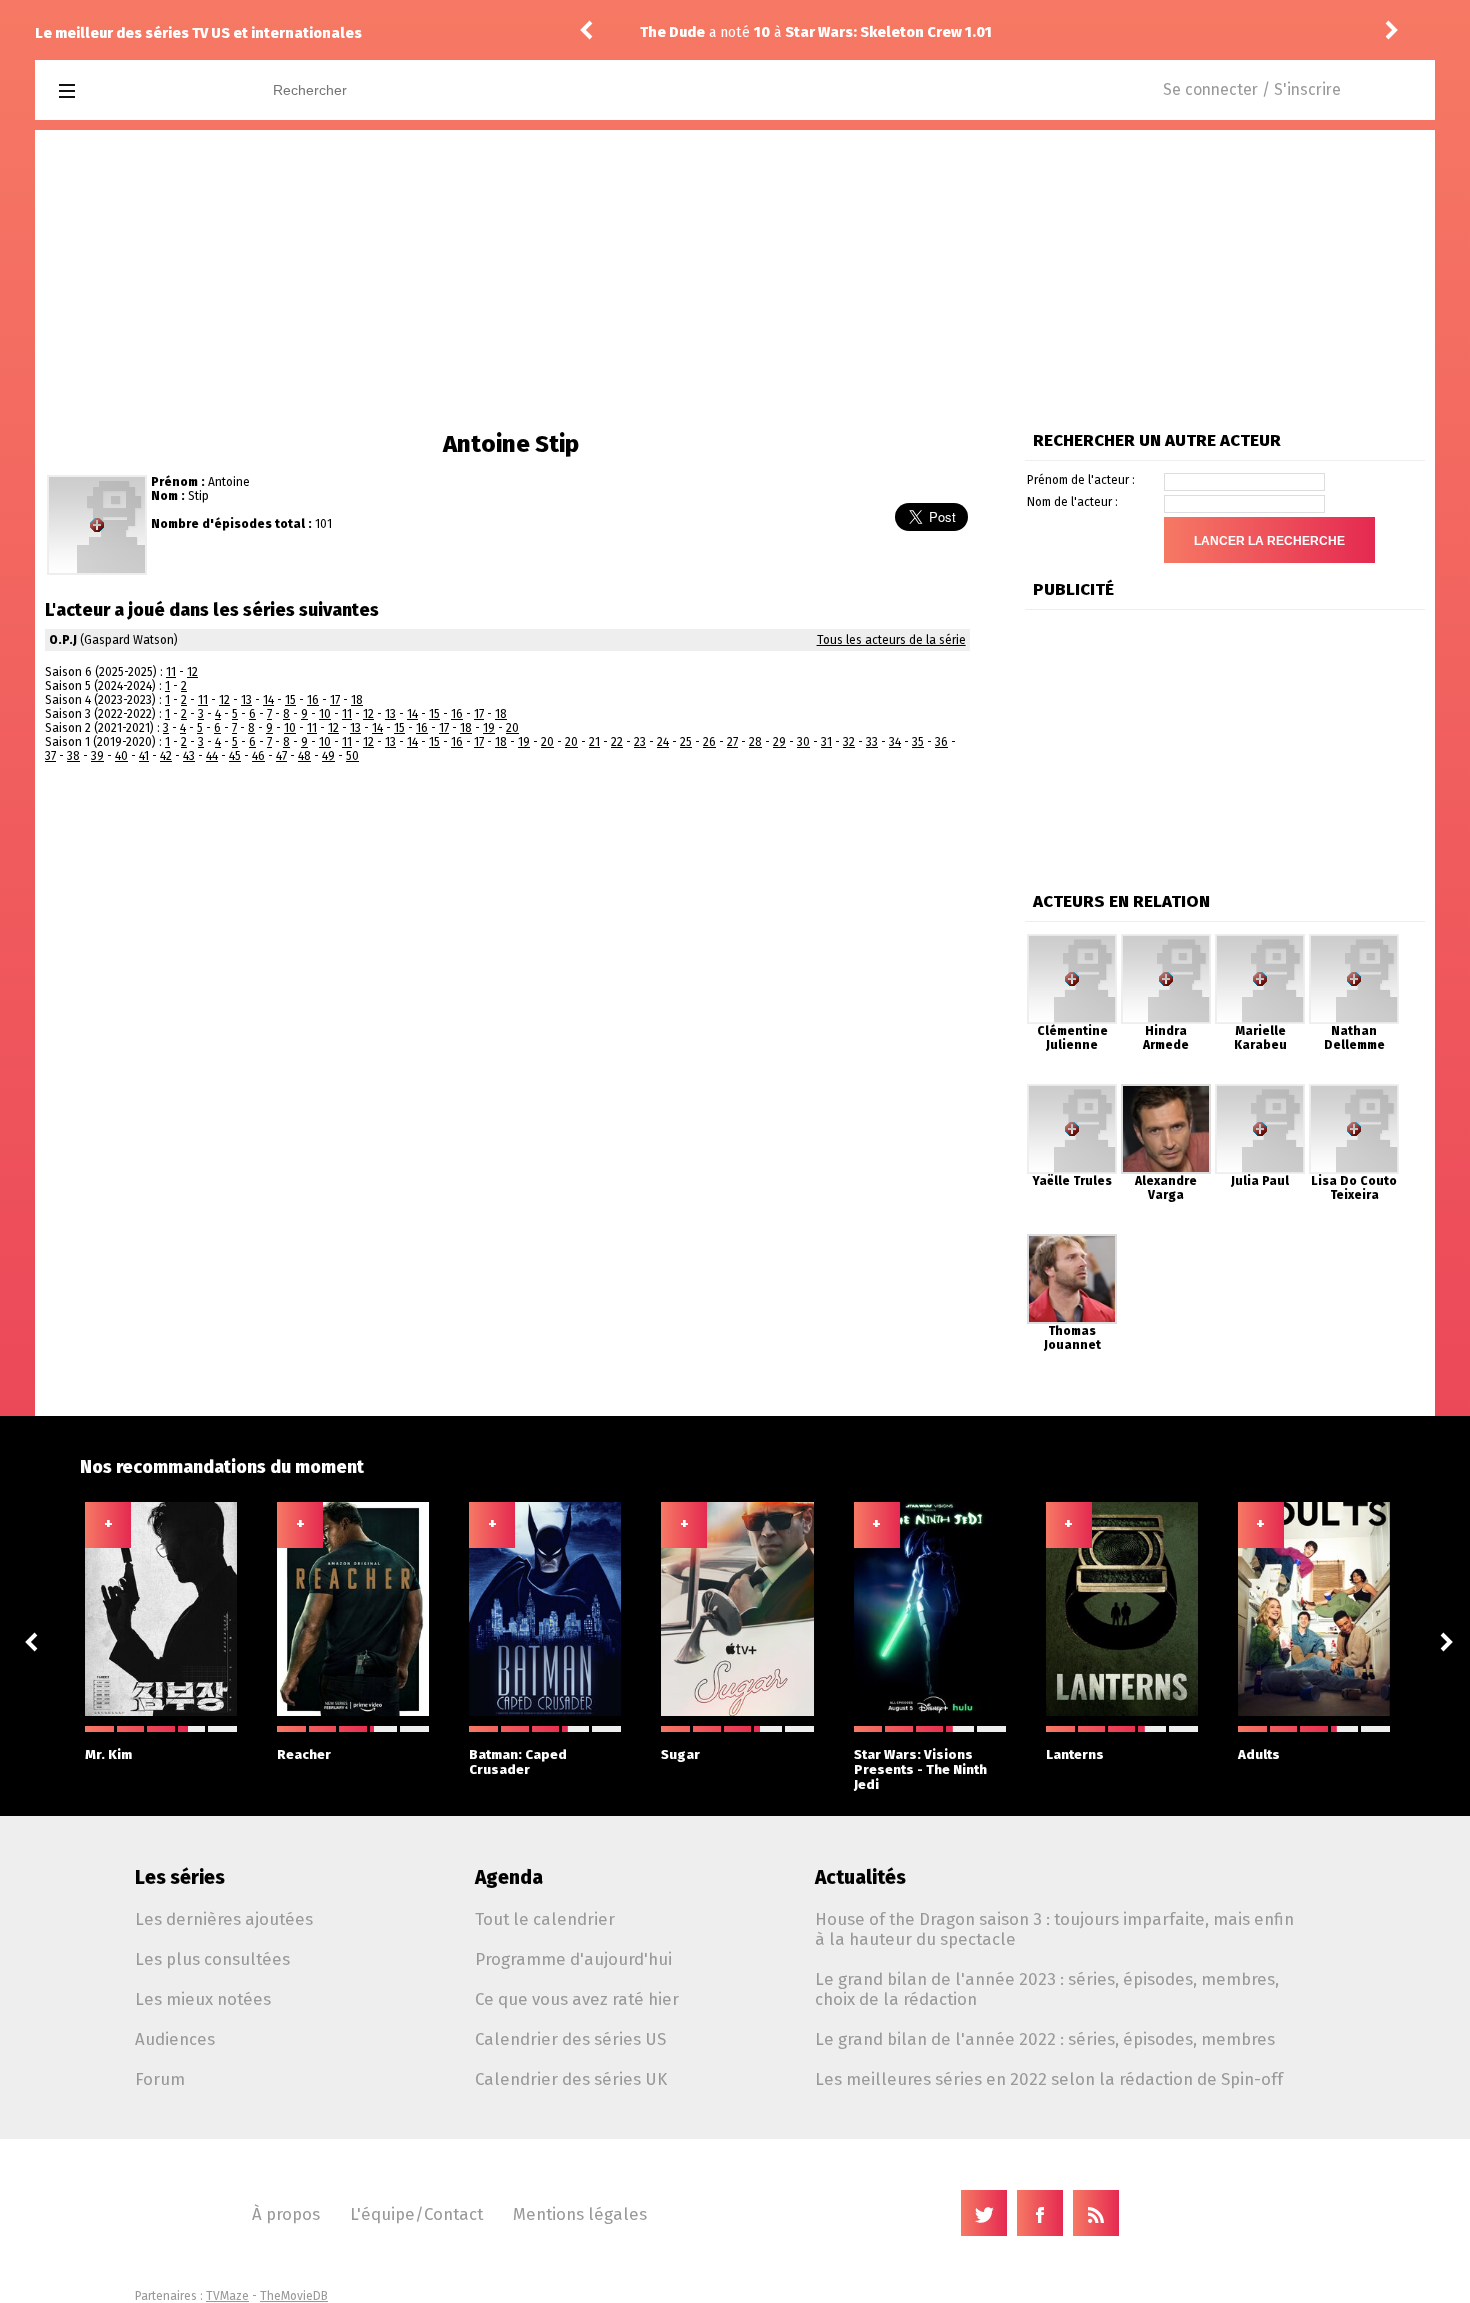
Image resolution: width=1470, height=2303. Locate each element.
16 (313, 700)
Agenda (509, 1877)
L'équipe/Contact (416, 2214)
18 (357, 700)
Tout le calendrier (545, 1919)
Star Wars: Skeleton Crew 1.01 (888, 32)
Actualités (860, 1877)
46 (258, 756)
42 (166, 756)
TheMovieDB (294, 2296)
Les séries (180, 1877)
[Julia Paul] (1260, 1091)
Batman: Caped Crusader (518, 1762)
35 (918, 742)
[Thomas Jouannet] (1072, 1241)
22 (617, 742)
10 (325, 714)
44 (212, 756)
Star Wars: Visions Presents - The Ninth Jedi (920, 1769)
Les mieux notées (203, 1999)
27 (732, 742)
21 (594, 742)
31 (826, 742)
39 (97, 756)
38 (73, 756)
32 (849, 742)
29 (779, 742)
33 (872, 742)
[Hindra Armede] (1166, 941)
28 (755, 742)
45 (235, 756)
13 (246, 700)
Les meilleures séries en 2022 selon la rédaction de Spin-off (1049, 2079)
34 (895, 742)
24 (663, 742)
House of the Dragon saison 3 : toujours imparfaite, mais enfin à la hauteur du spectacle (1054, 1929)
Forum (160, 2079)
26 (709, 742)
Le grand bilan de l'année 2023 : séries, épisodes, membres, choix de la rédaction (1047, 1989)
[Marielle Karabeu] (1260, 941)
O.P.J (63, 640)
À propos (286, 2214)
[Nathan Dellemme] (1354, 941)
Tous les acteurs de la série (891, 640)
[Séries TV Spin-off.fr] (146, 91)
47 (281, 756)
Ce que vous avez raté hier (577, 1999)
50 (352, 756)
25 (686, 742)
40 (121, 756)
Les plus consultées (212, 1959)
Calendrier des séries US (570, 2039)
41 (144, 756)
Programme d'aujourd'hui (573, 1959)
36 (941, 742)
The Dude (672, 32)
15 (290, 700)
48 (304, 756)
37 (50, 756)
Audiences (175, 2039)
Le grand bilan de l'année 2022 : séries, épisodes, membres (1045, 2039)
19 (489, 728)
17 (335, 700)
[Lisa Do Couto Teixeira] (1354, 1091)
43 (189, 756)
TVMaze (227, 2296)
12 (192, 672)
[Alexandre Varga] (1166, 1091)
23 (640, 742)
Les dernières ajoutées (224, 1919)
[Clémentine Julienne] (1072, 941)
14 (268, 700)
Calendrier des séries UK (571, 2079)
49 (328, 756)
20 (512, 728)
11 (171, 672)
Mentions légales (580, 2214)
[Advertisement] (735, 280)
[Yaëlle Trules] (1072, 1091)
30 (803, 742)
